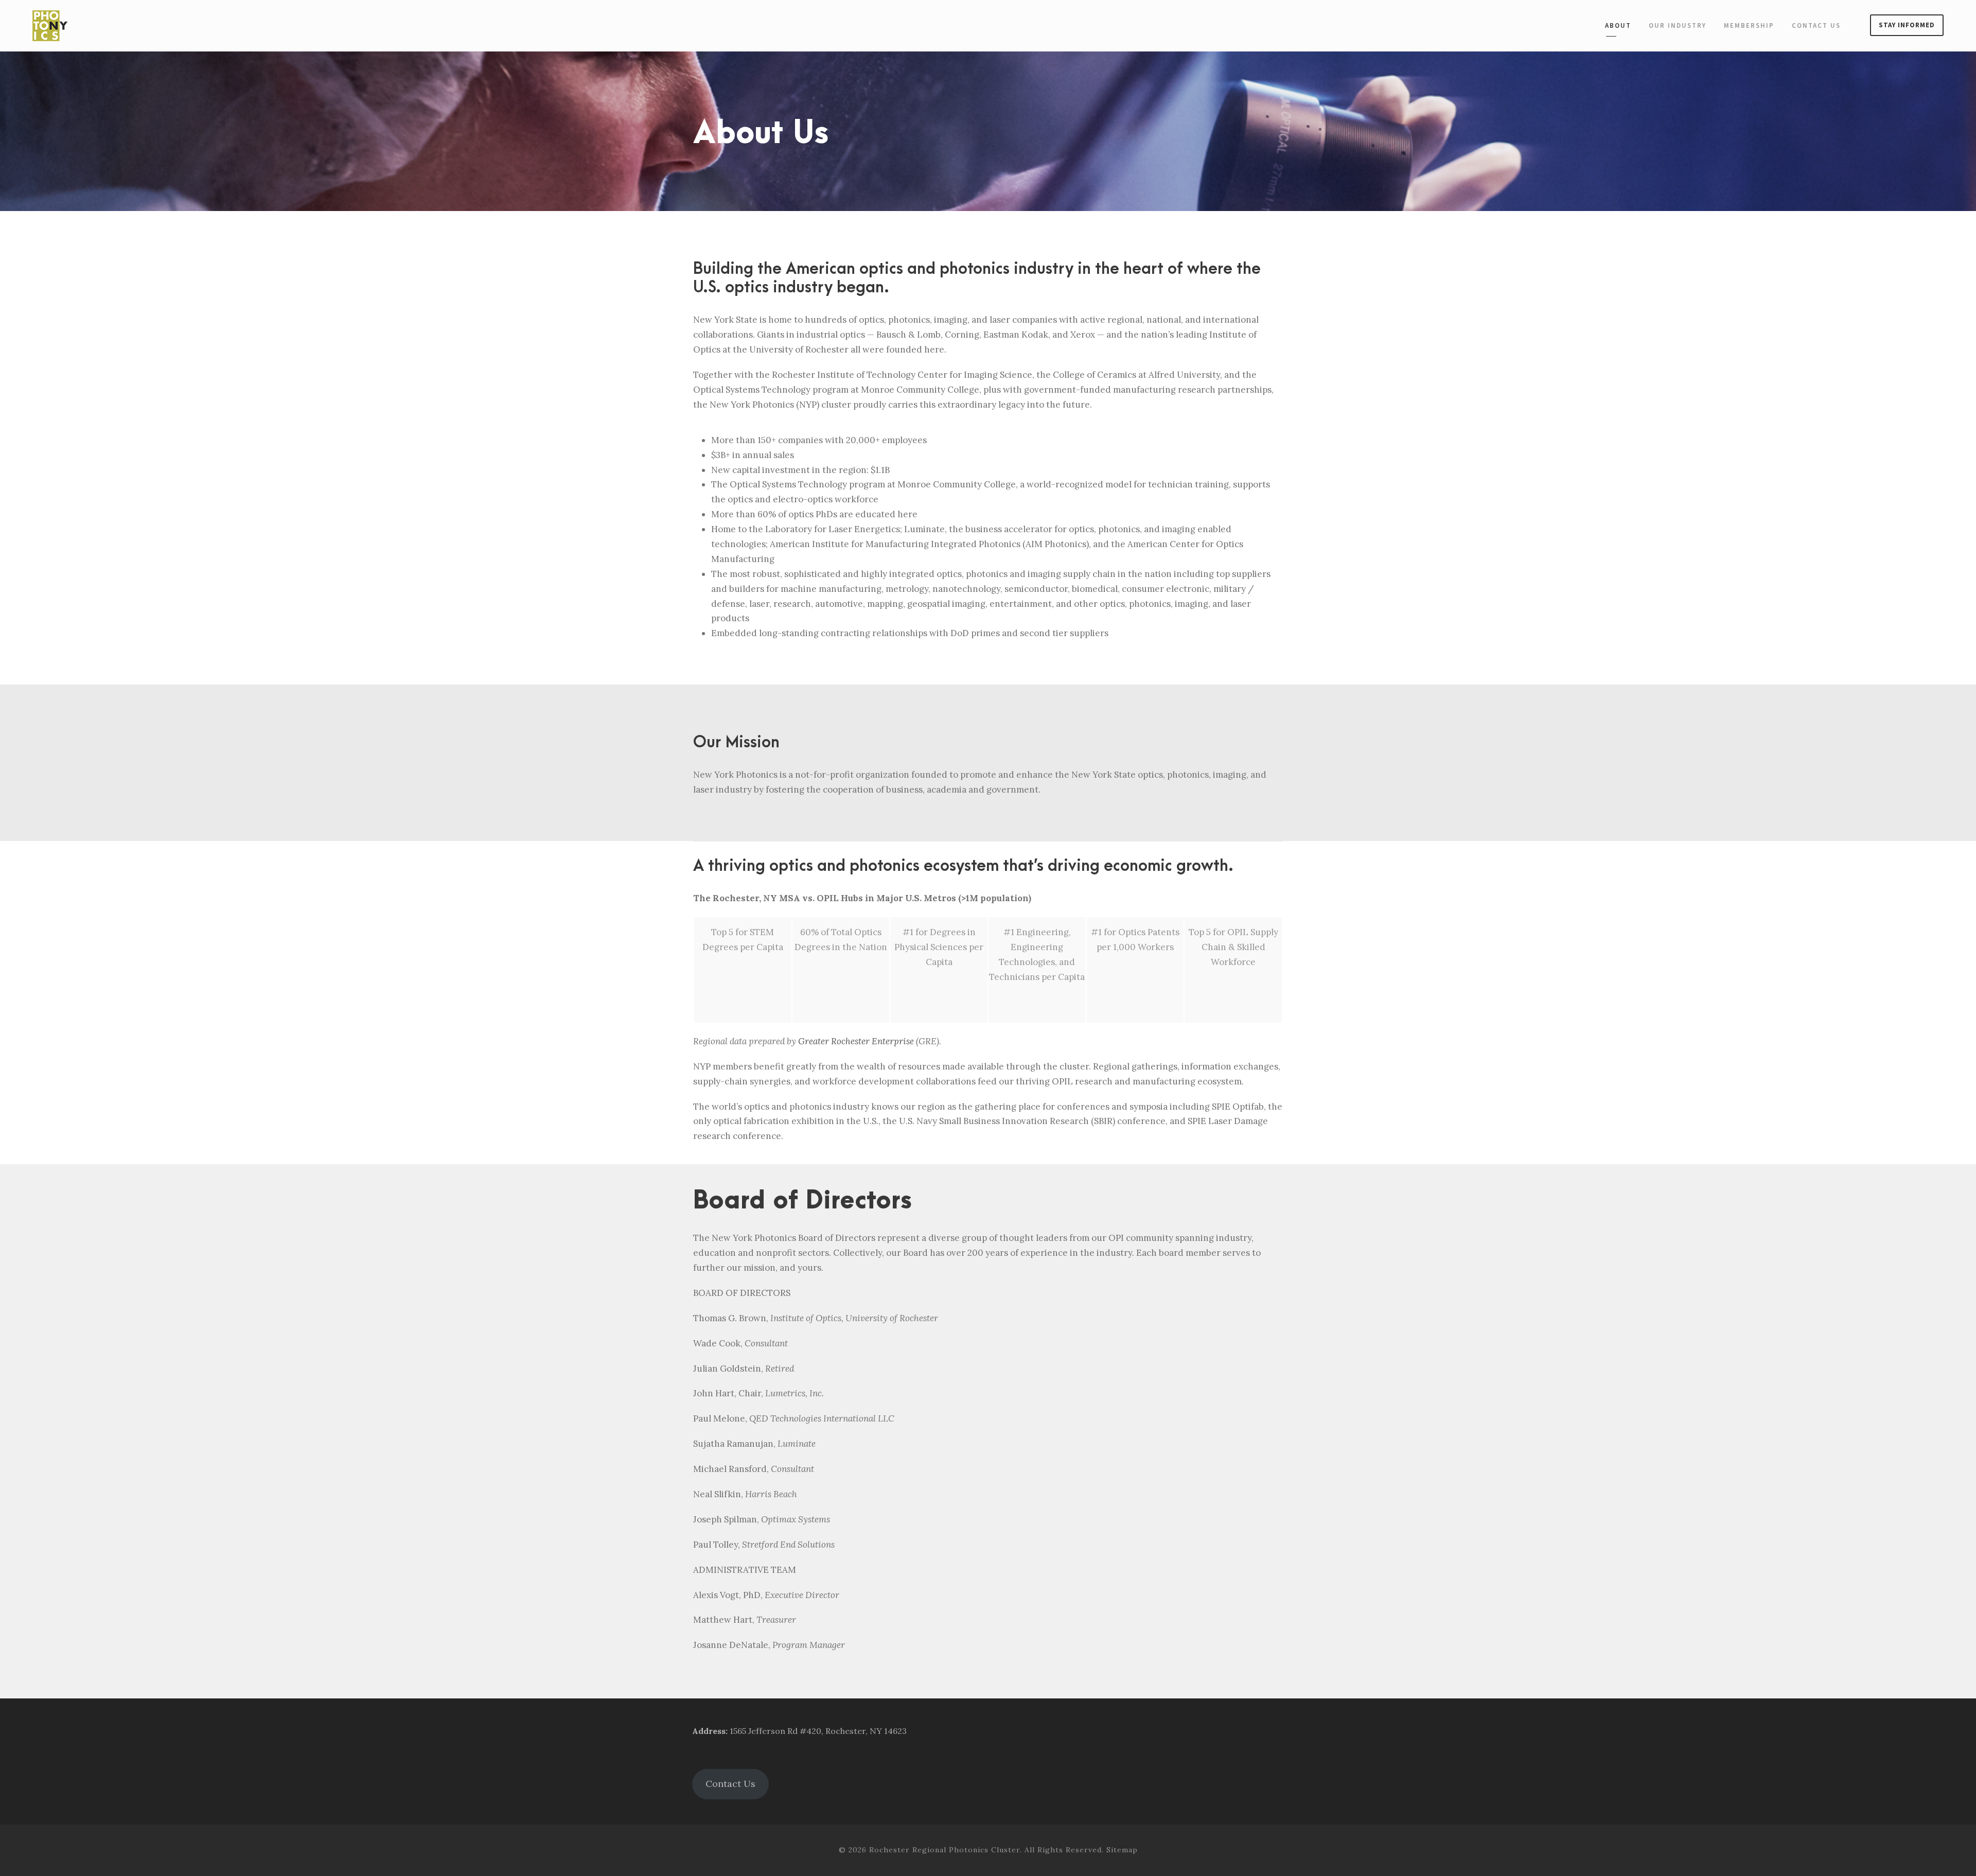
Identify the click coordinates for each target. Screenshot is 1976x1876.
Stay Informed (1907, 25)
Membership (1749, 25)
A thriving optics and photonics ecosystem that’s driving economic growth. (963, 866)
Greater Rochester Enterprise (856, 1041)
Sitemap (1122, 1850)
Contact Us (1816, 25)
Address (709, 1731)
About (1618, 25)
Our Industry (1678, 25)
